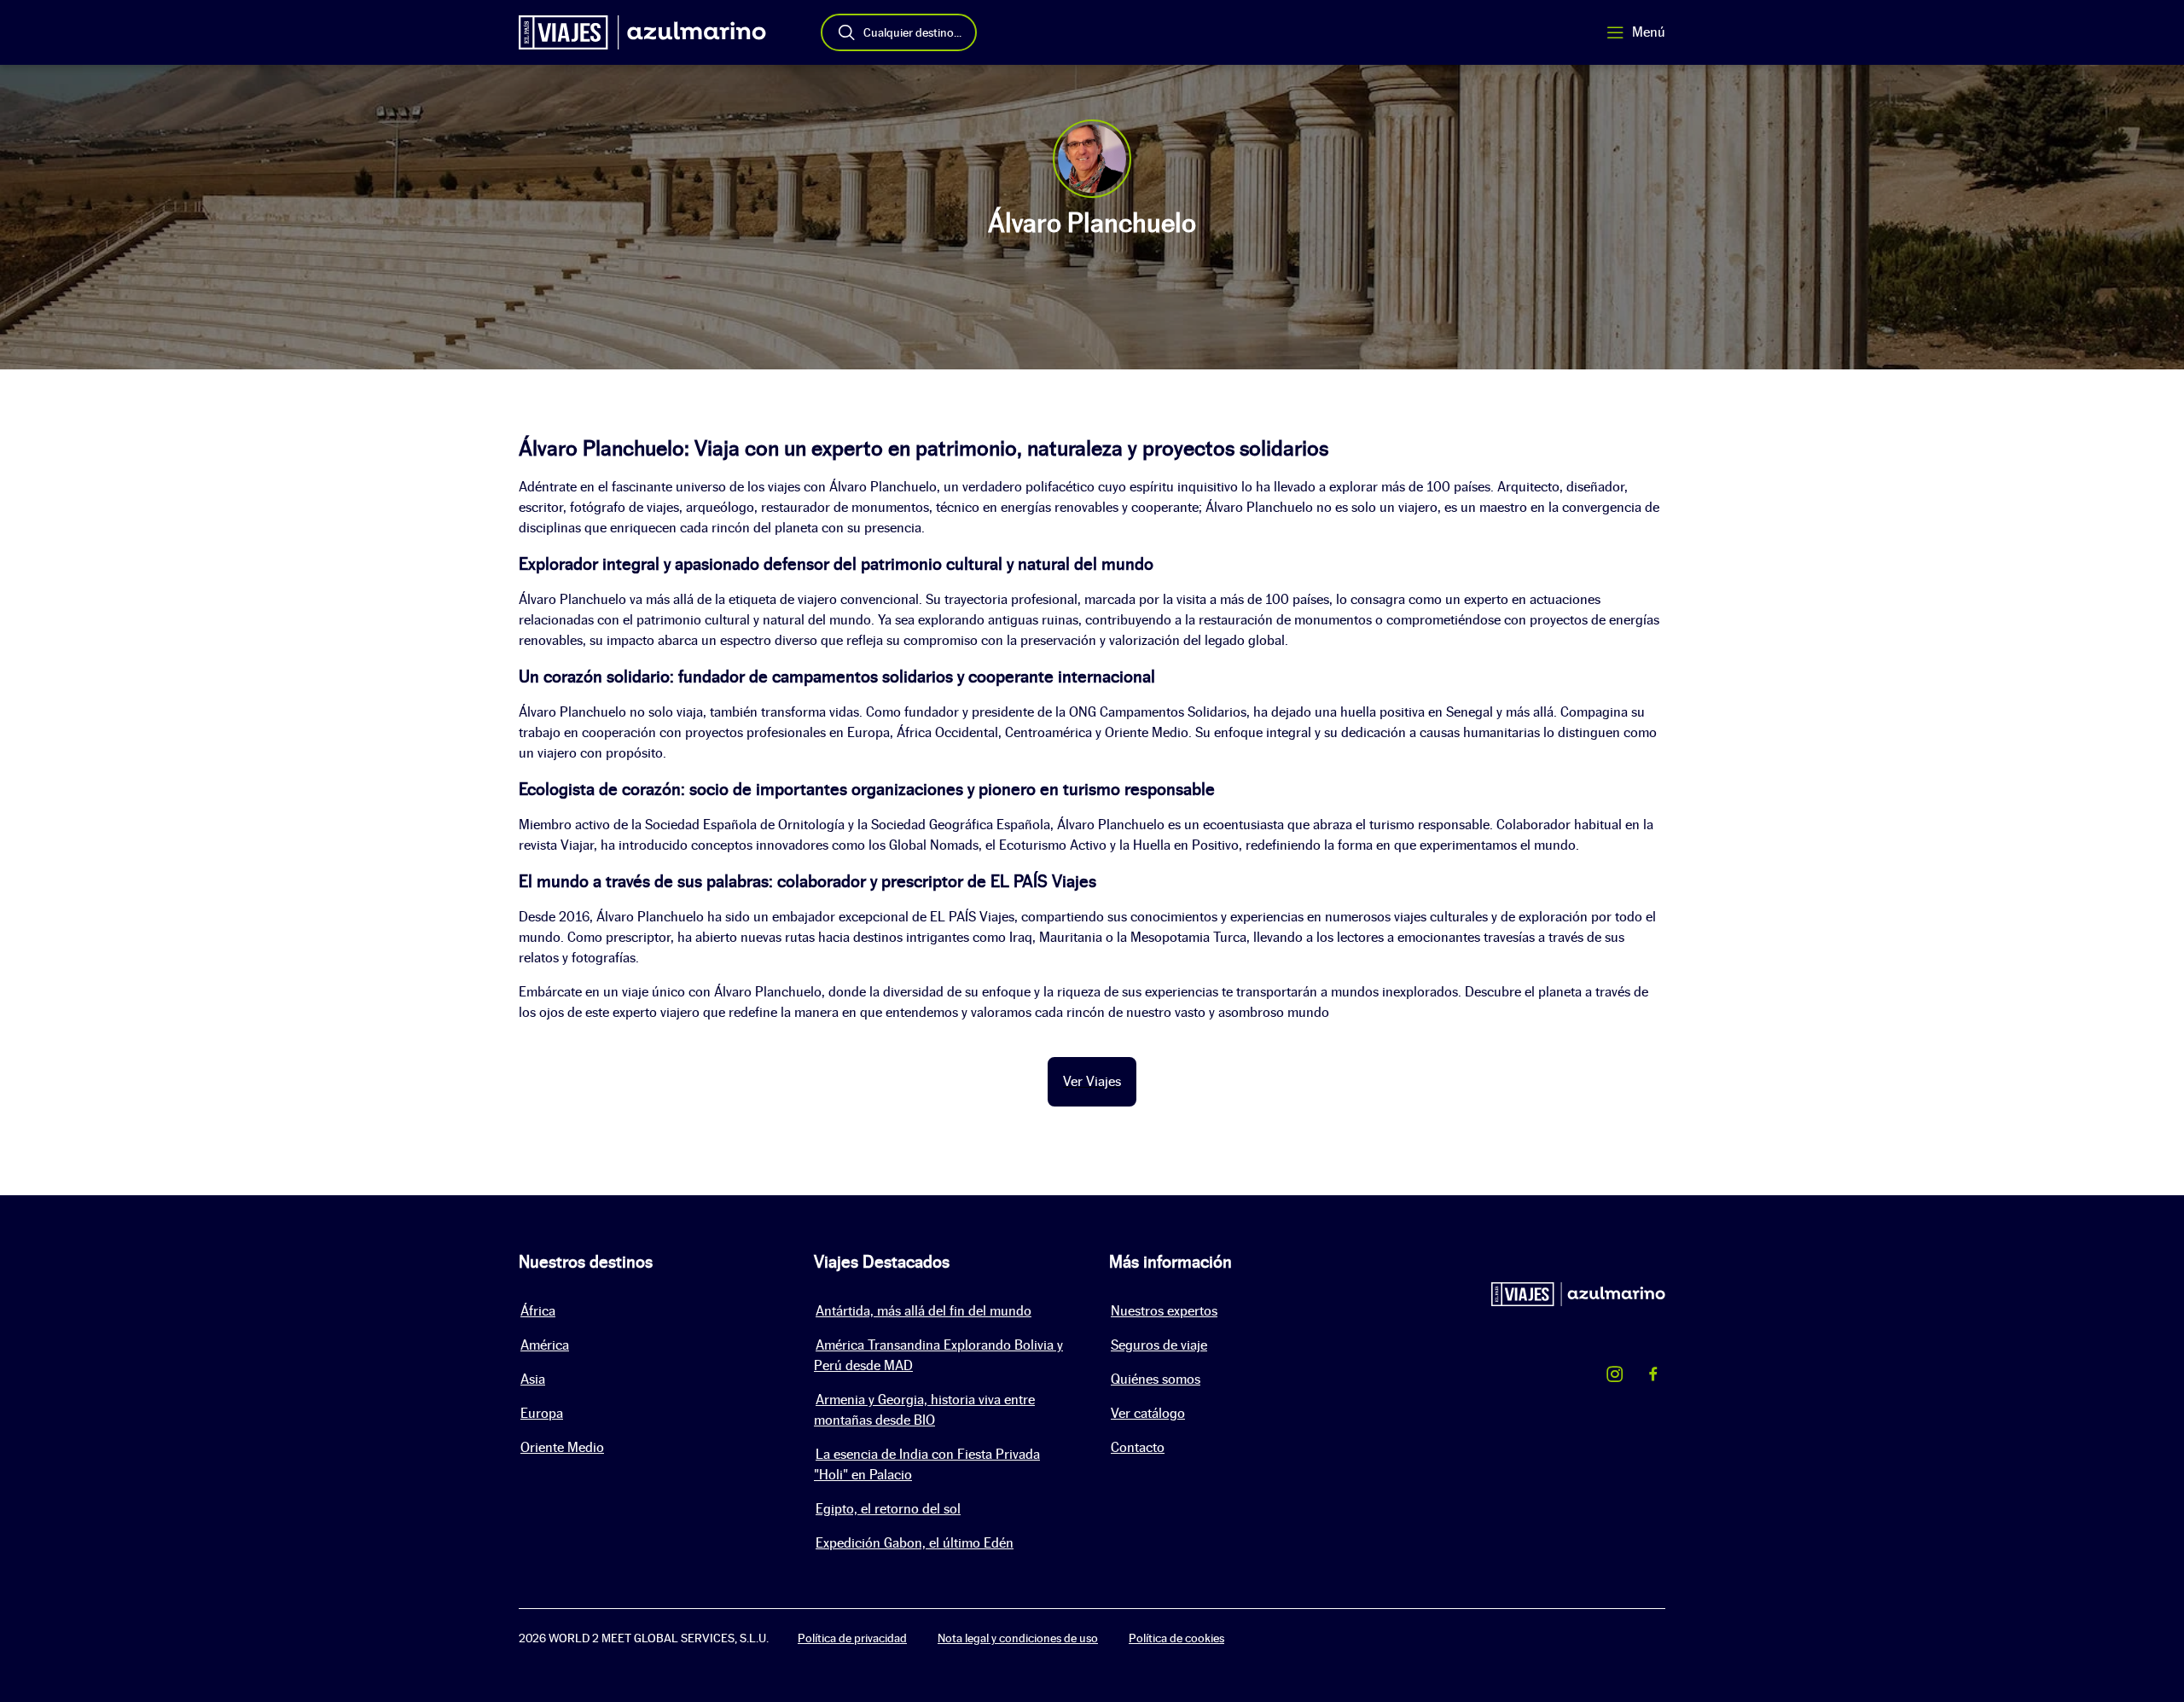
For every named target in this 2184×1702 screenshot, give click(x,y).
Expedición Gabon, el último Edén (915, 1543)
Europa (542, 1413)
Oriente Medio (562, 1447)
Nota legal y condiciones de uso (1018, 1638)
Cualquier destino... (912, 32)
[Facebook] (1653, 1377)
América (545, 1345)
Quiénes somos (1156, 1379)
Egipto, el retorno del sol (888, 1509)
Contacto (1138, 1447)
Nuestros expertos (1164, 1311)
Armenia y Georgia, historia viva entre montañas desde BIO (924, 1410)
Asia (533, 1379)
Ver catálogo (1148, 1413)
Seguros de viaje (1159, 1345)
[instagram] (1615, 1377)
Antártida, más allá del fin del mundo (924, 1311)
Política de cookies (1176, 1638)
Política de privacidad (852, 1638)
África (538, 1311)
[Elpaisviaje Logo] (642, 32)
